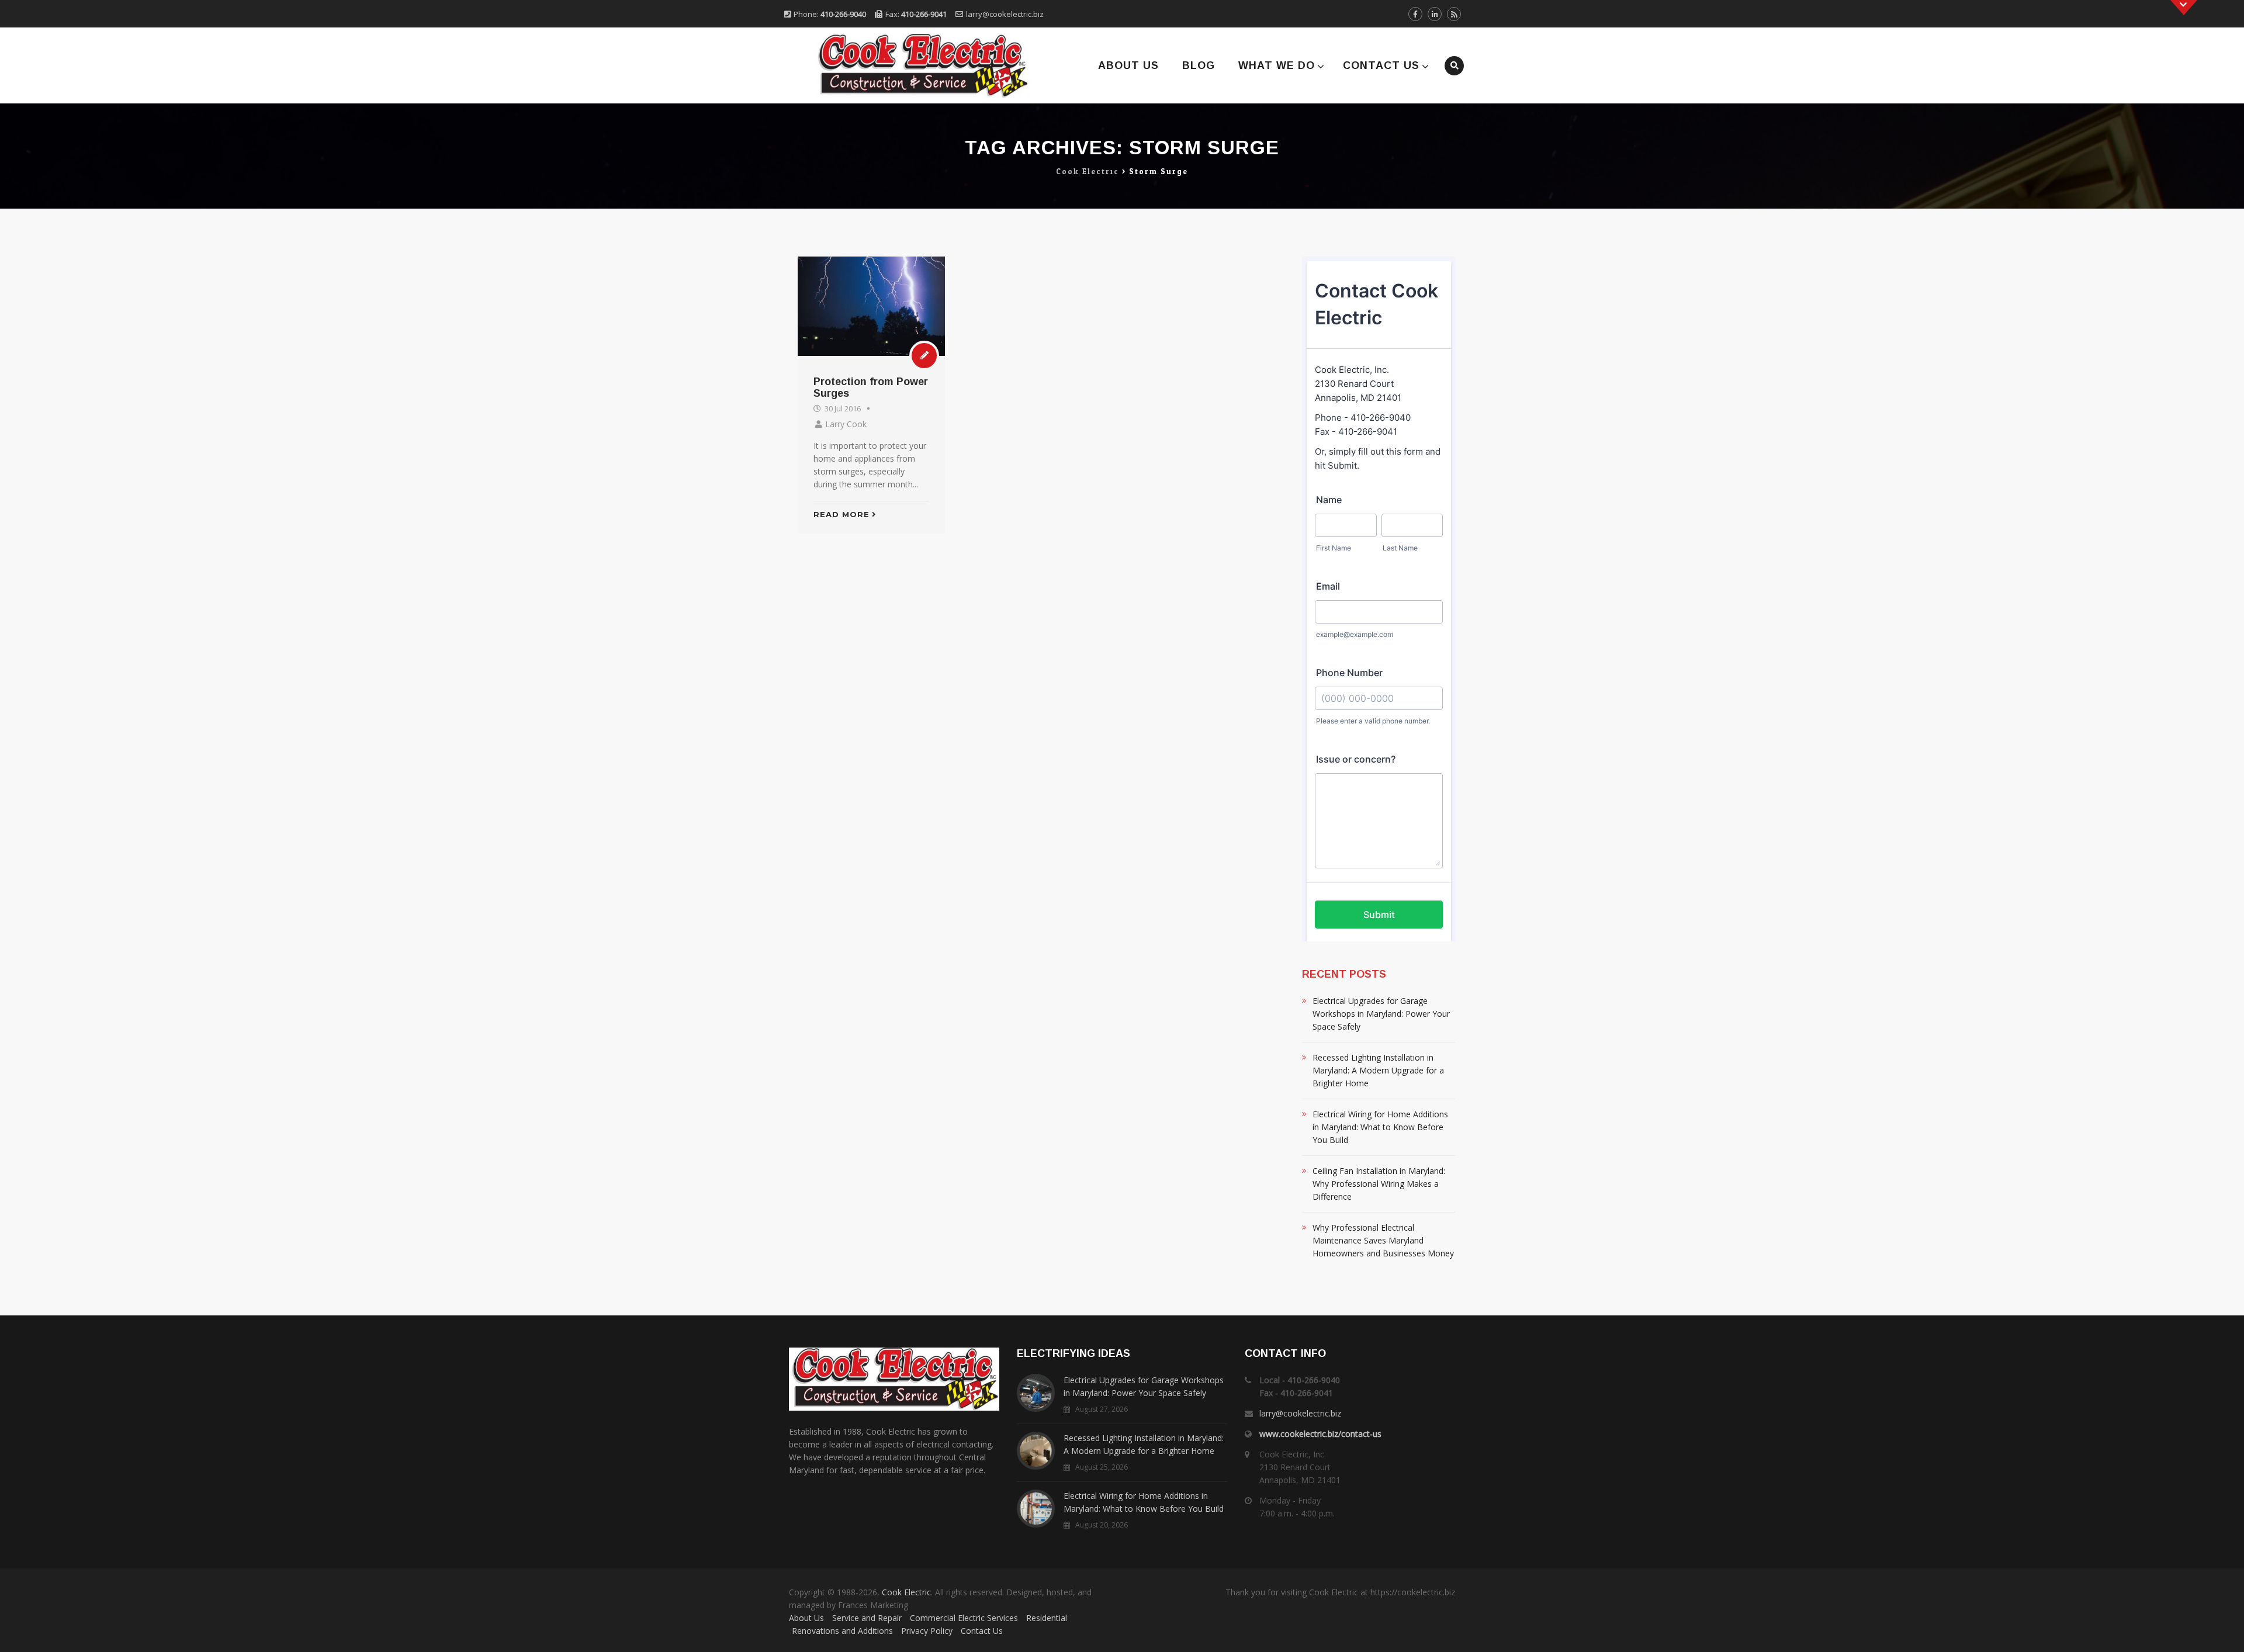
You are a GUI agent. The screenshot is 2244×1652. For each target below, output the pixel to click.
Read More (841, 514)
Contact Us (1381, 65)
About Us (1128, 65)
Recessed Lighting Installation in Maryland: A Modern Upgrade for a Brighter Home (1378, 1070)
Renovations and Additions (842, 1631)
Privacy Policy (927, 1631)
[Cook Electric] (907, 65)
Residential (1047, 1618)
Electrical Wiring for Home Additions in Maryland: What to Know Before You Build (1380, 1127)
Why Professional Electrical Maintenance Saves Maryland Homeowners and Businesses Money (1383, 1240)
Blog (1199, 65)
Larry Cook (846, 424)
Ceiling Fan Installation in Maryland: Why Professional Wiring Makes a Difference (1379, 1184)
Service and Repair (867, 1618)
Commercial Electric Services (964, 1618)
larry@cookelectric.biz (1005, 14)
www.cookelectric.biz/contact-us (1320, 1434)
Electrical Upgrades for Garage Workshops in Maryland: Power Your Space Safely (1381, 1014)
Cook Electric (906, 1592)
